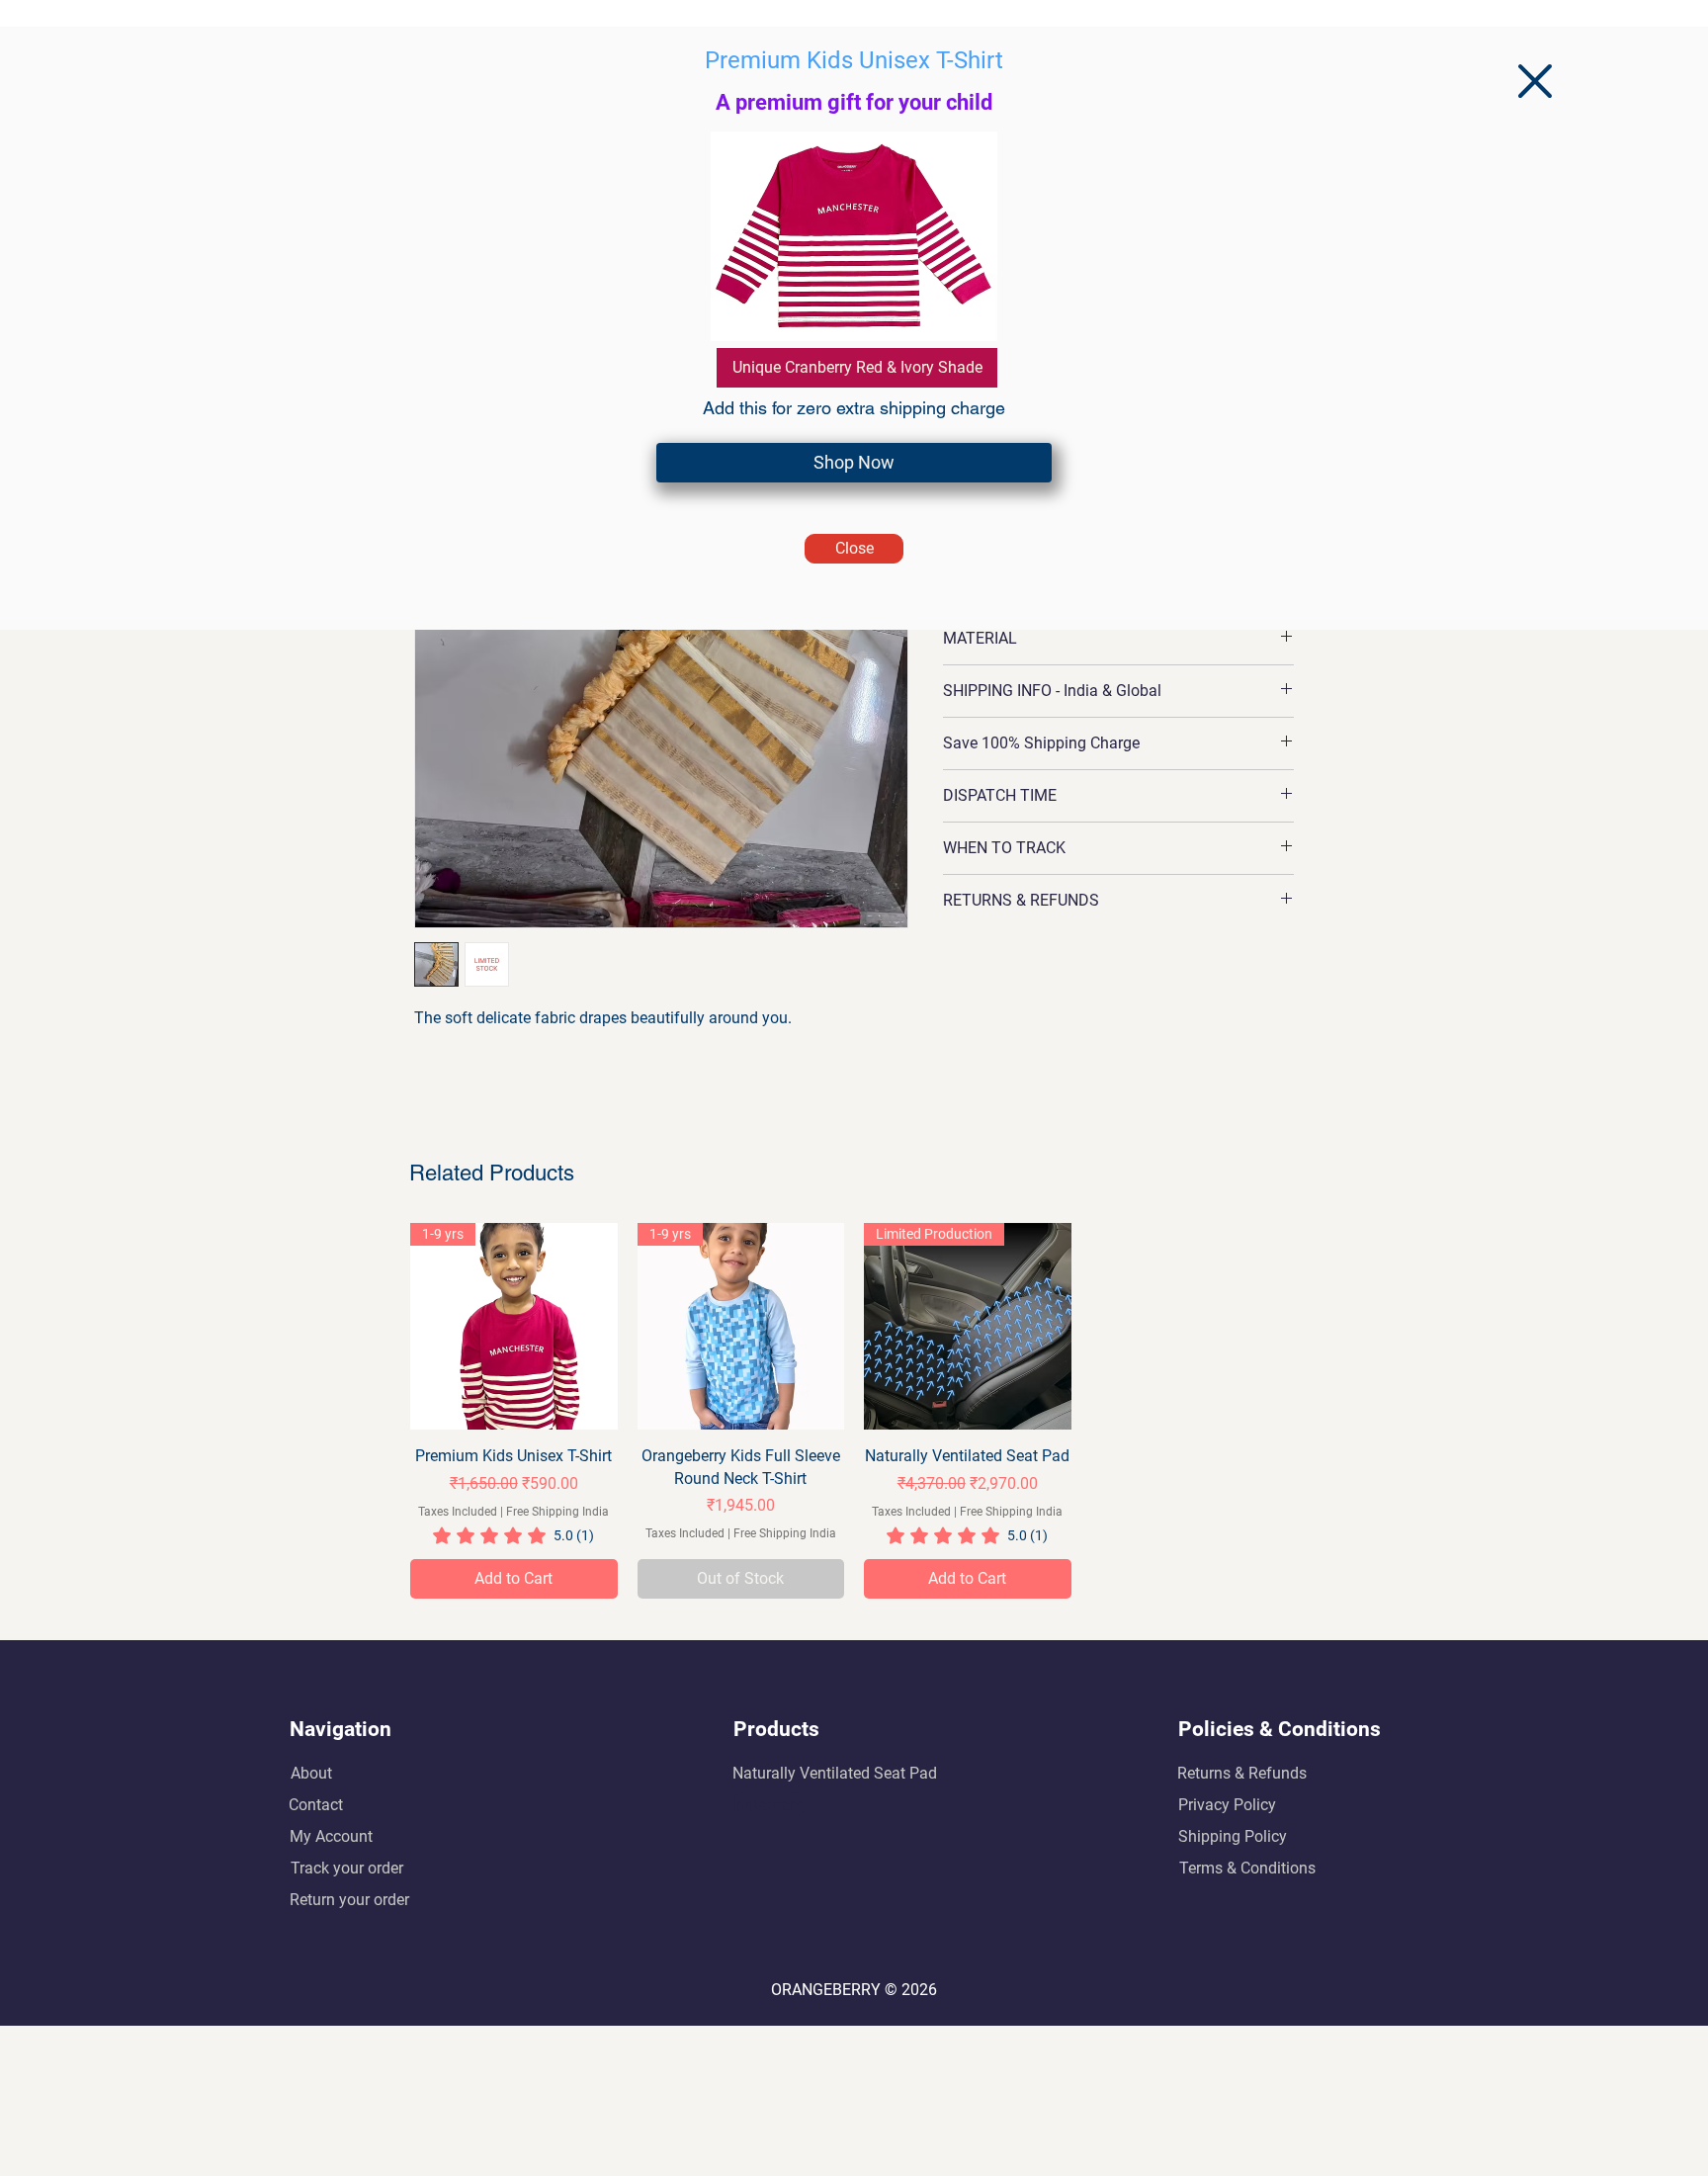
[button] (1535, 81)
